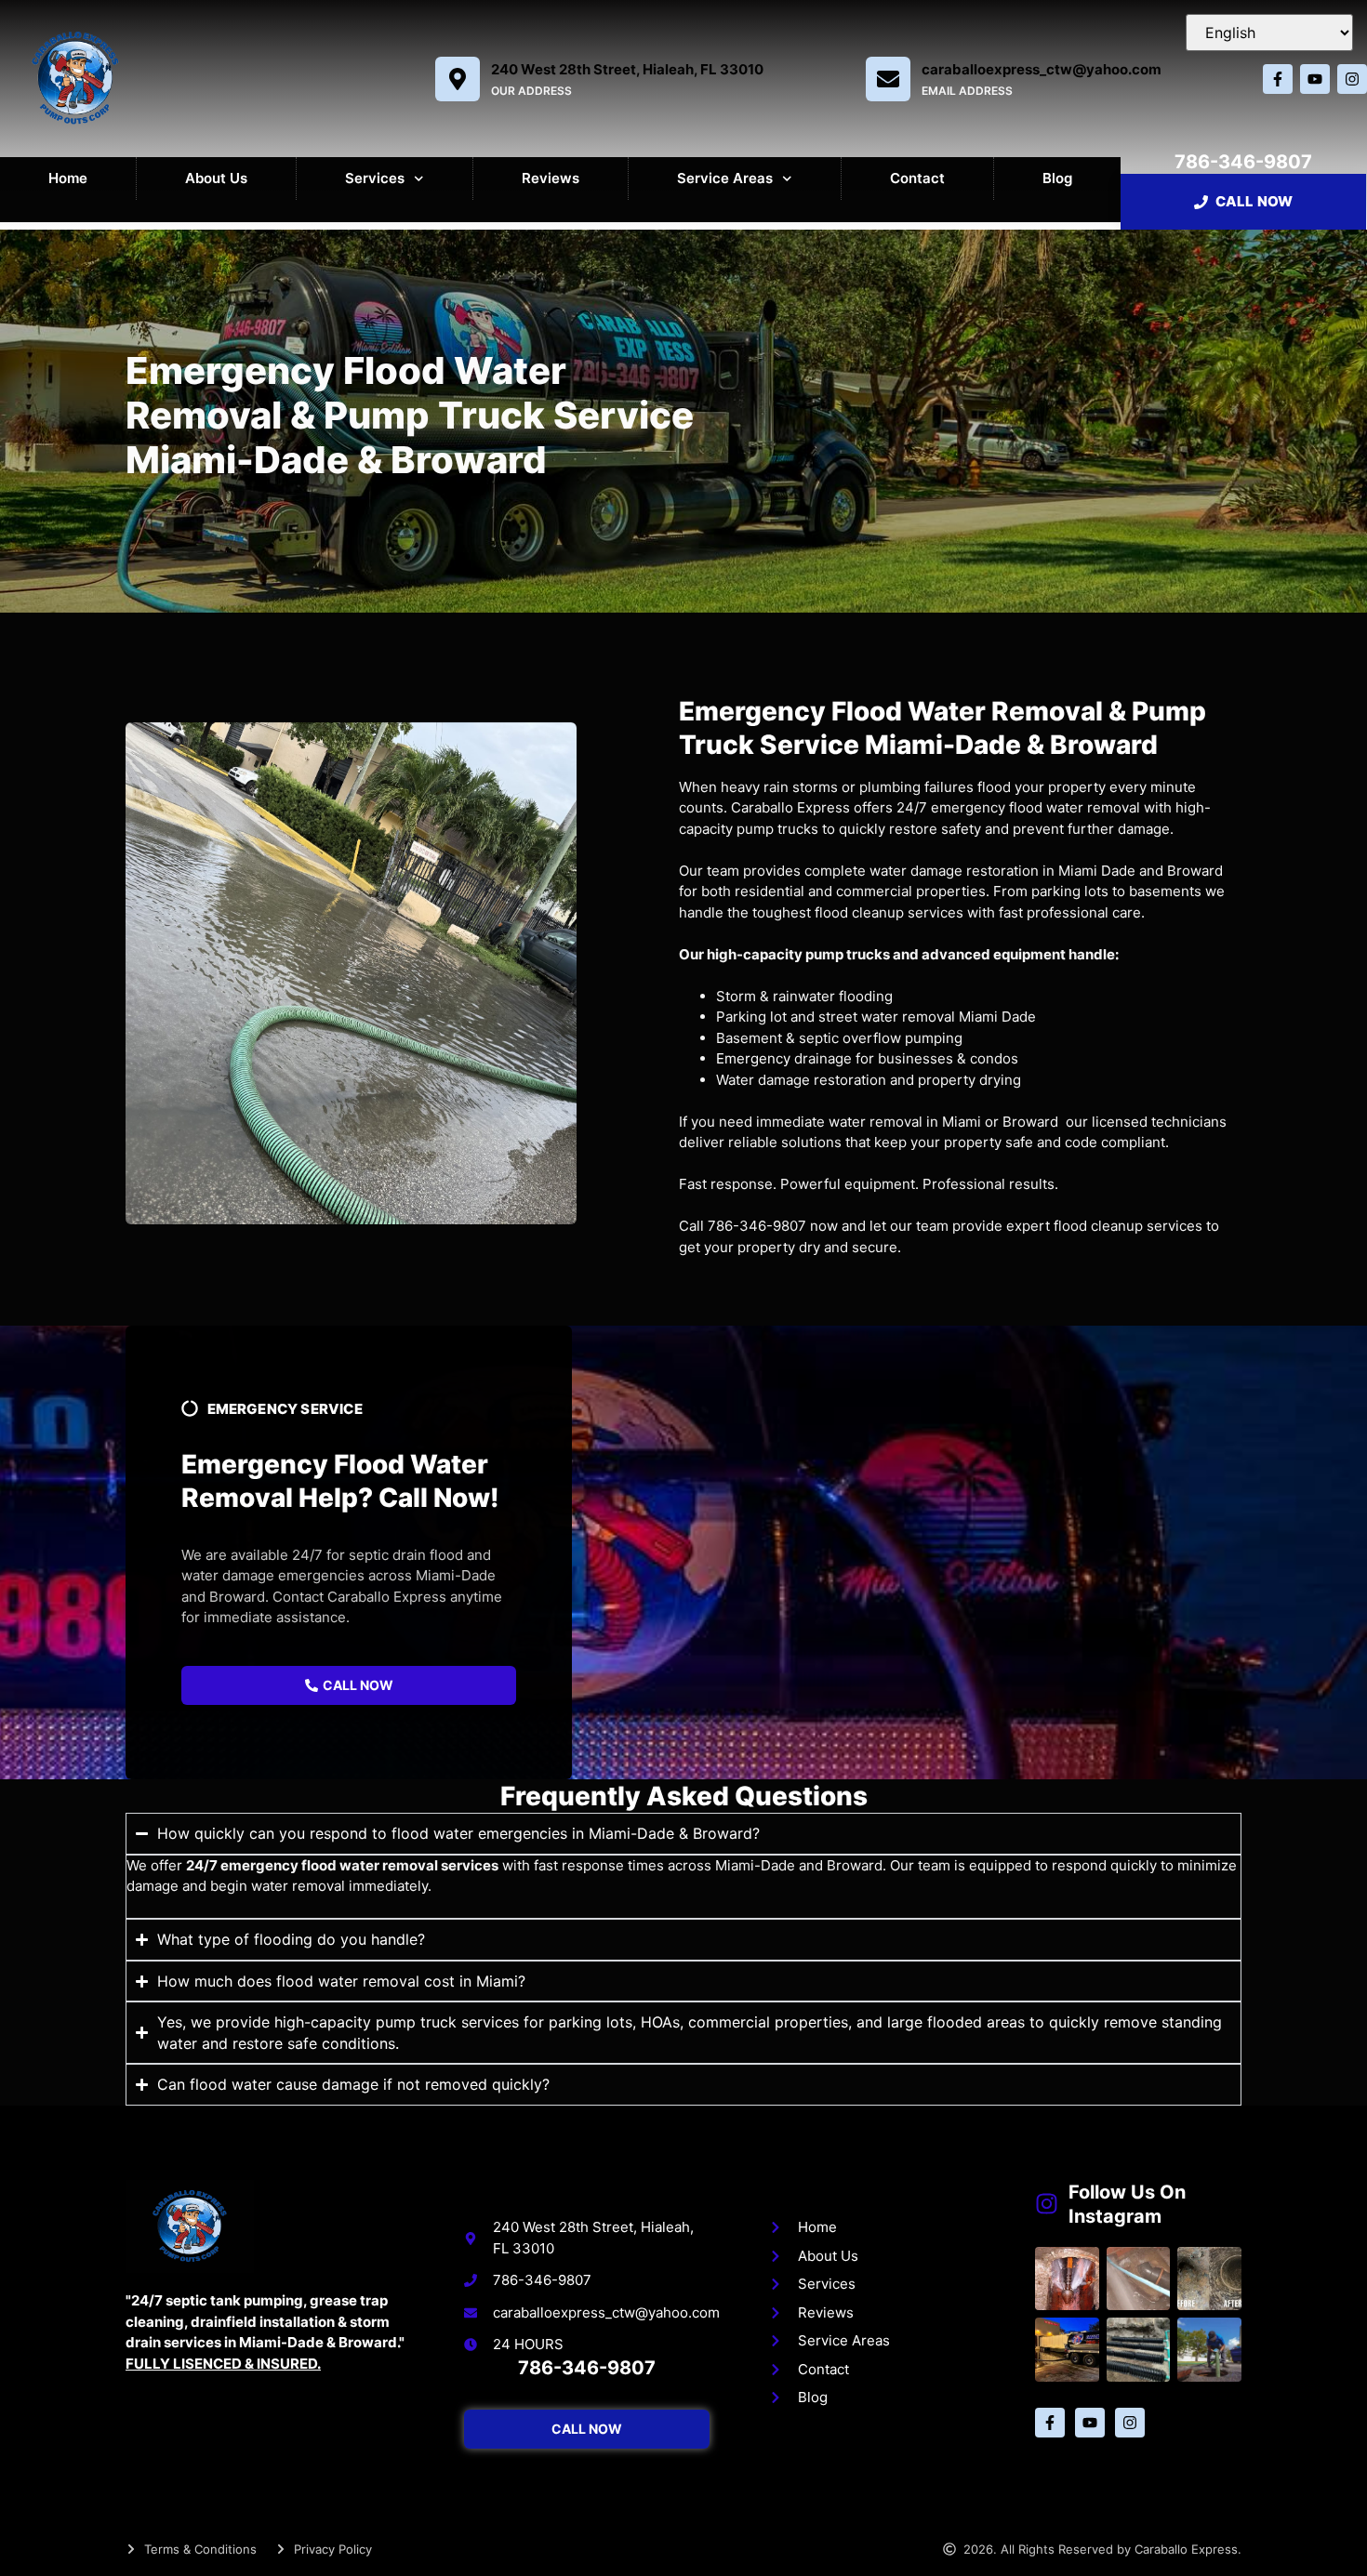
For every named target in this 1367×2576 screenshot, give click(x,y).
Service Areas (725, 178)
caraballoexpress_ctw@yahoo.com (1042, 69)
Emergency (753, 1058)
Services (375, 178)
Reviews (551, 178)
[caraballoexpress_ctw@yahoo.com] (888, 79)
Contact (917, 178)
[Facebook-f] (1278, 79)
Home (68, 178)
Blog (1057, 178)
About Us (216, 178)
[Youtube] (1315, 79)
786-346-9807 (1243, 162)
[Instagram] (1352, 79)
